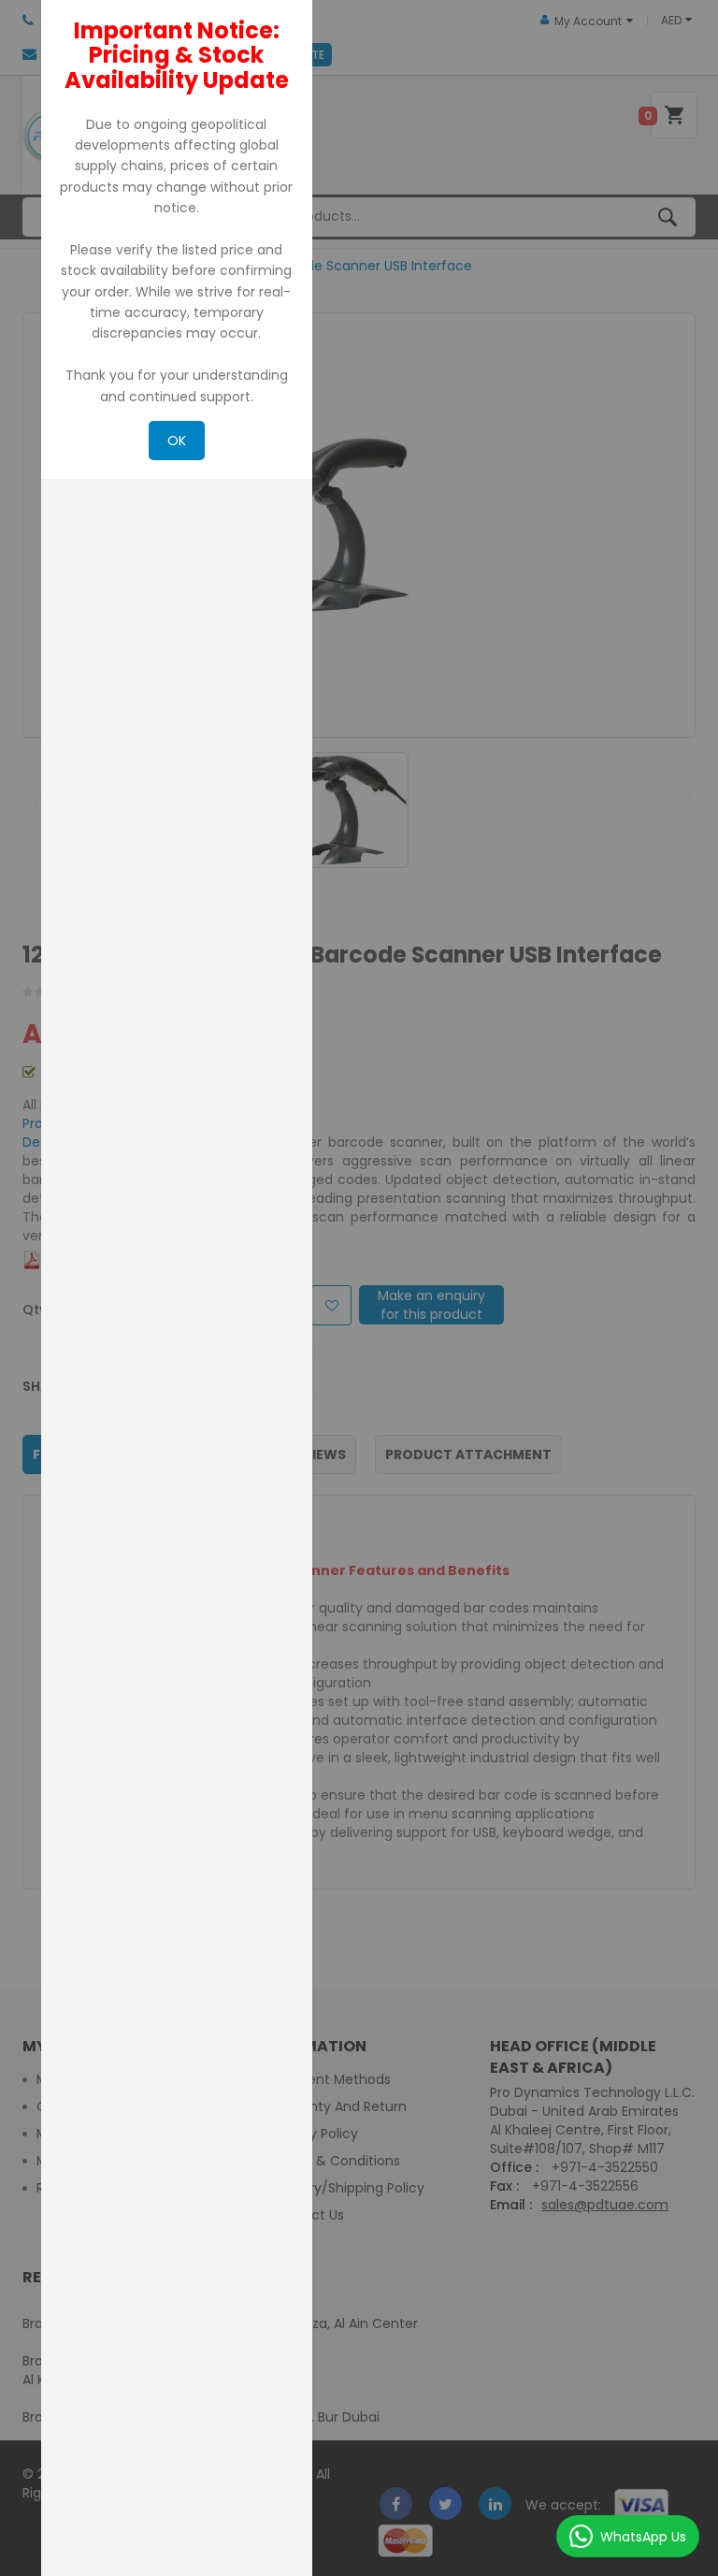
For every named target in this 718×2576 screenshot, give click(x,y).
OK (177, 441)
